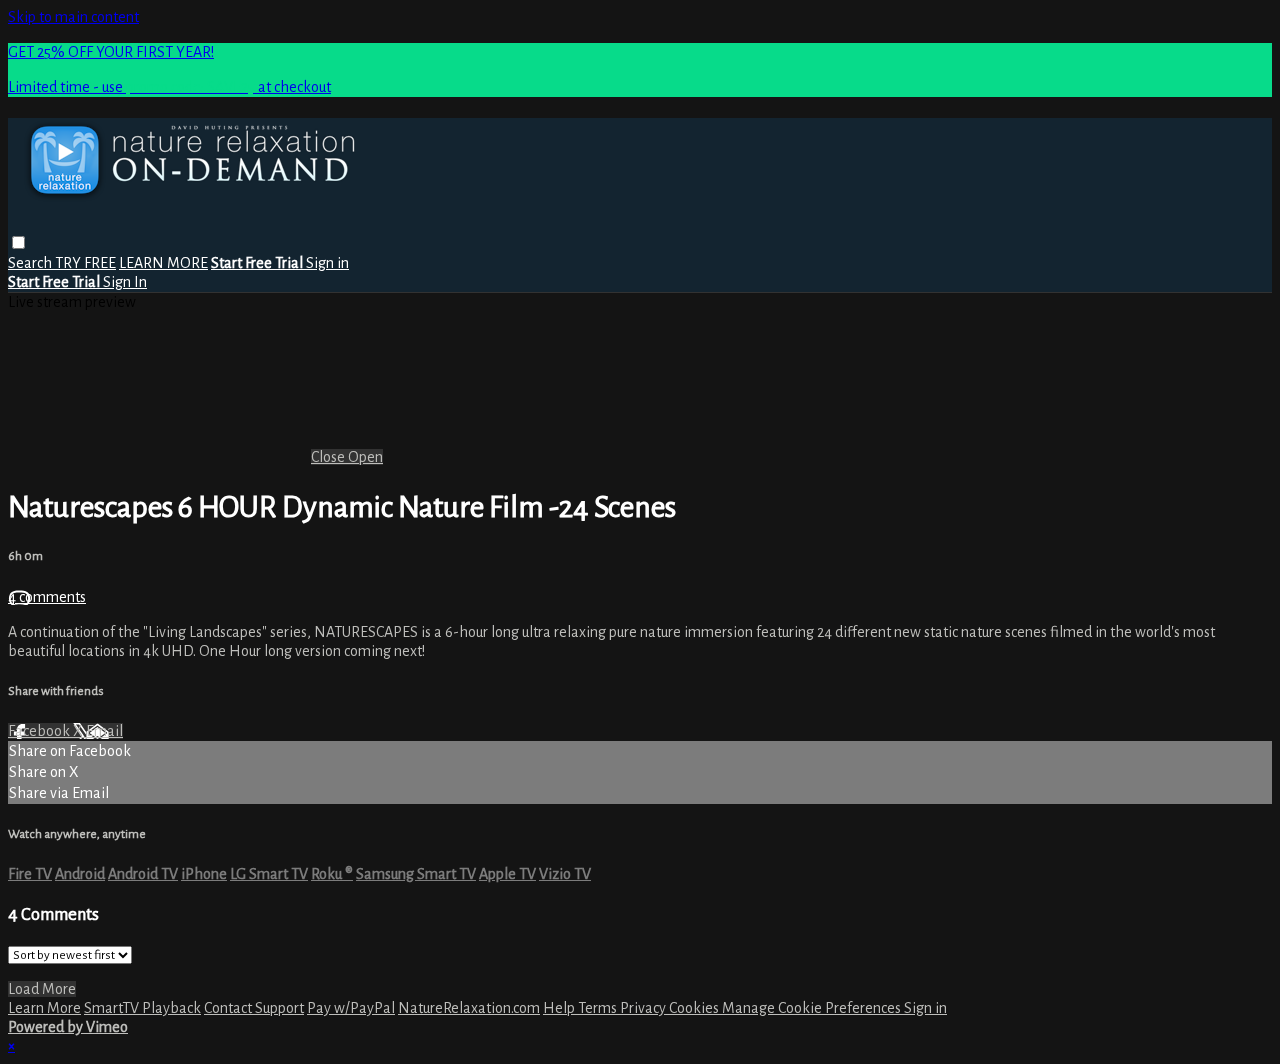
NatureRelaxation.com (469, 1008)
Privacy (644, 1008)
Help (560, 1008)
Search (31, 263)
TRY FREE (85, 263)
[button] (18, 242)
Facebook (40, 731)
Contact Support (254, 1008)
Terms (599, 1008)
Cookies (695, 1008)
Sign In (125, 282)
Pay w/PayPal (351, 1008)
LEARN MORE (163, 263)
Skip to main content (73, 17)
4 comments (47, 597)
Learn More (44, 1008)
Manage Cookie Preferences (813, 1008)
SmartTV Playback (142, 1008)
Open (365, 457)
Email (104, 731)
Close (329, 457)
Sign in (327, 263)
